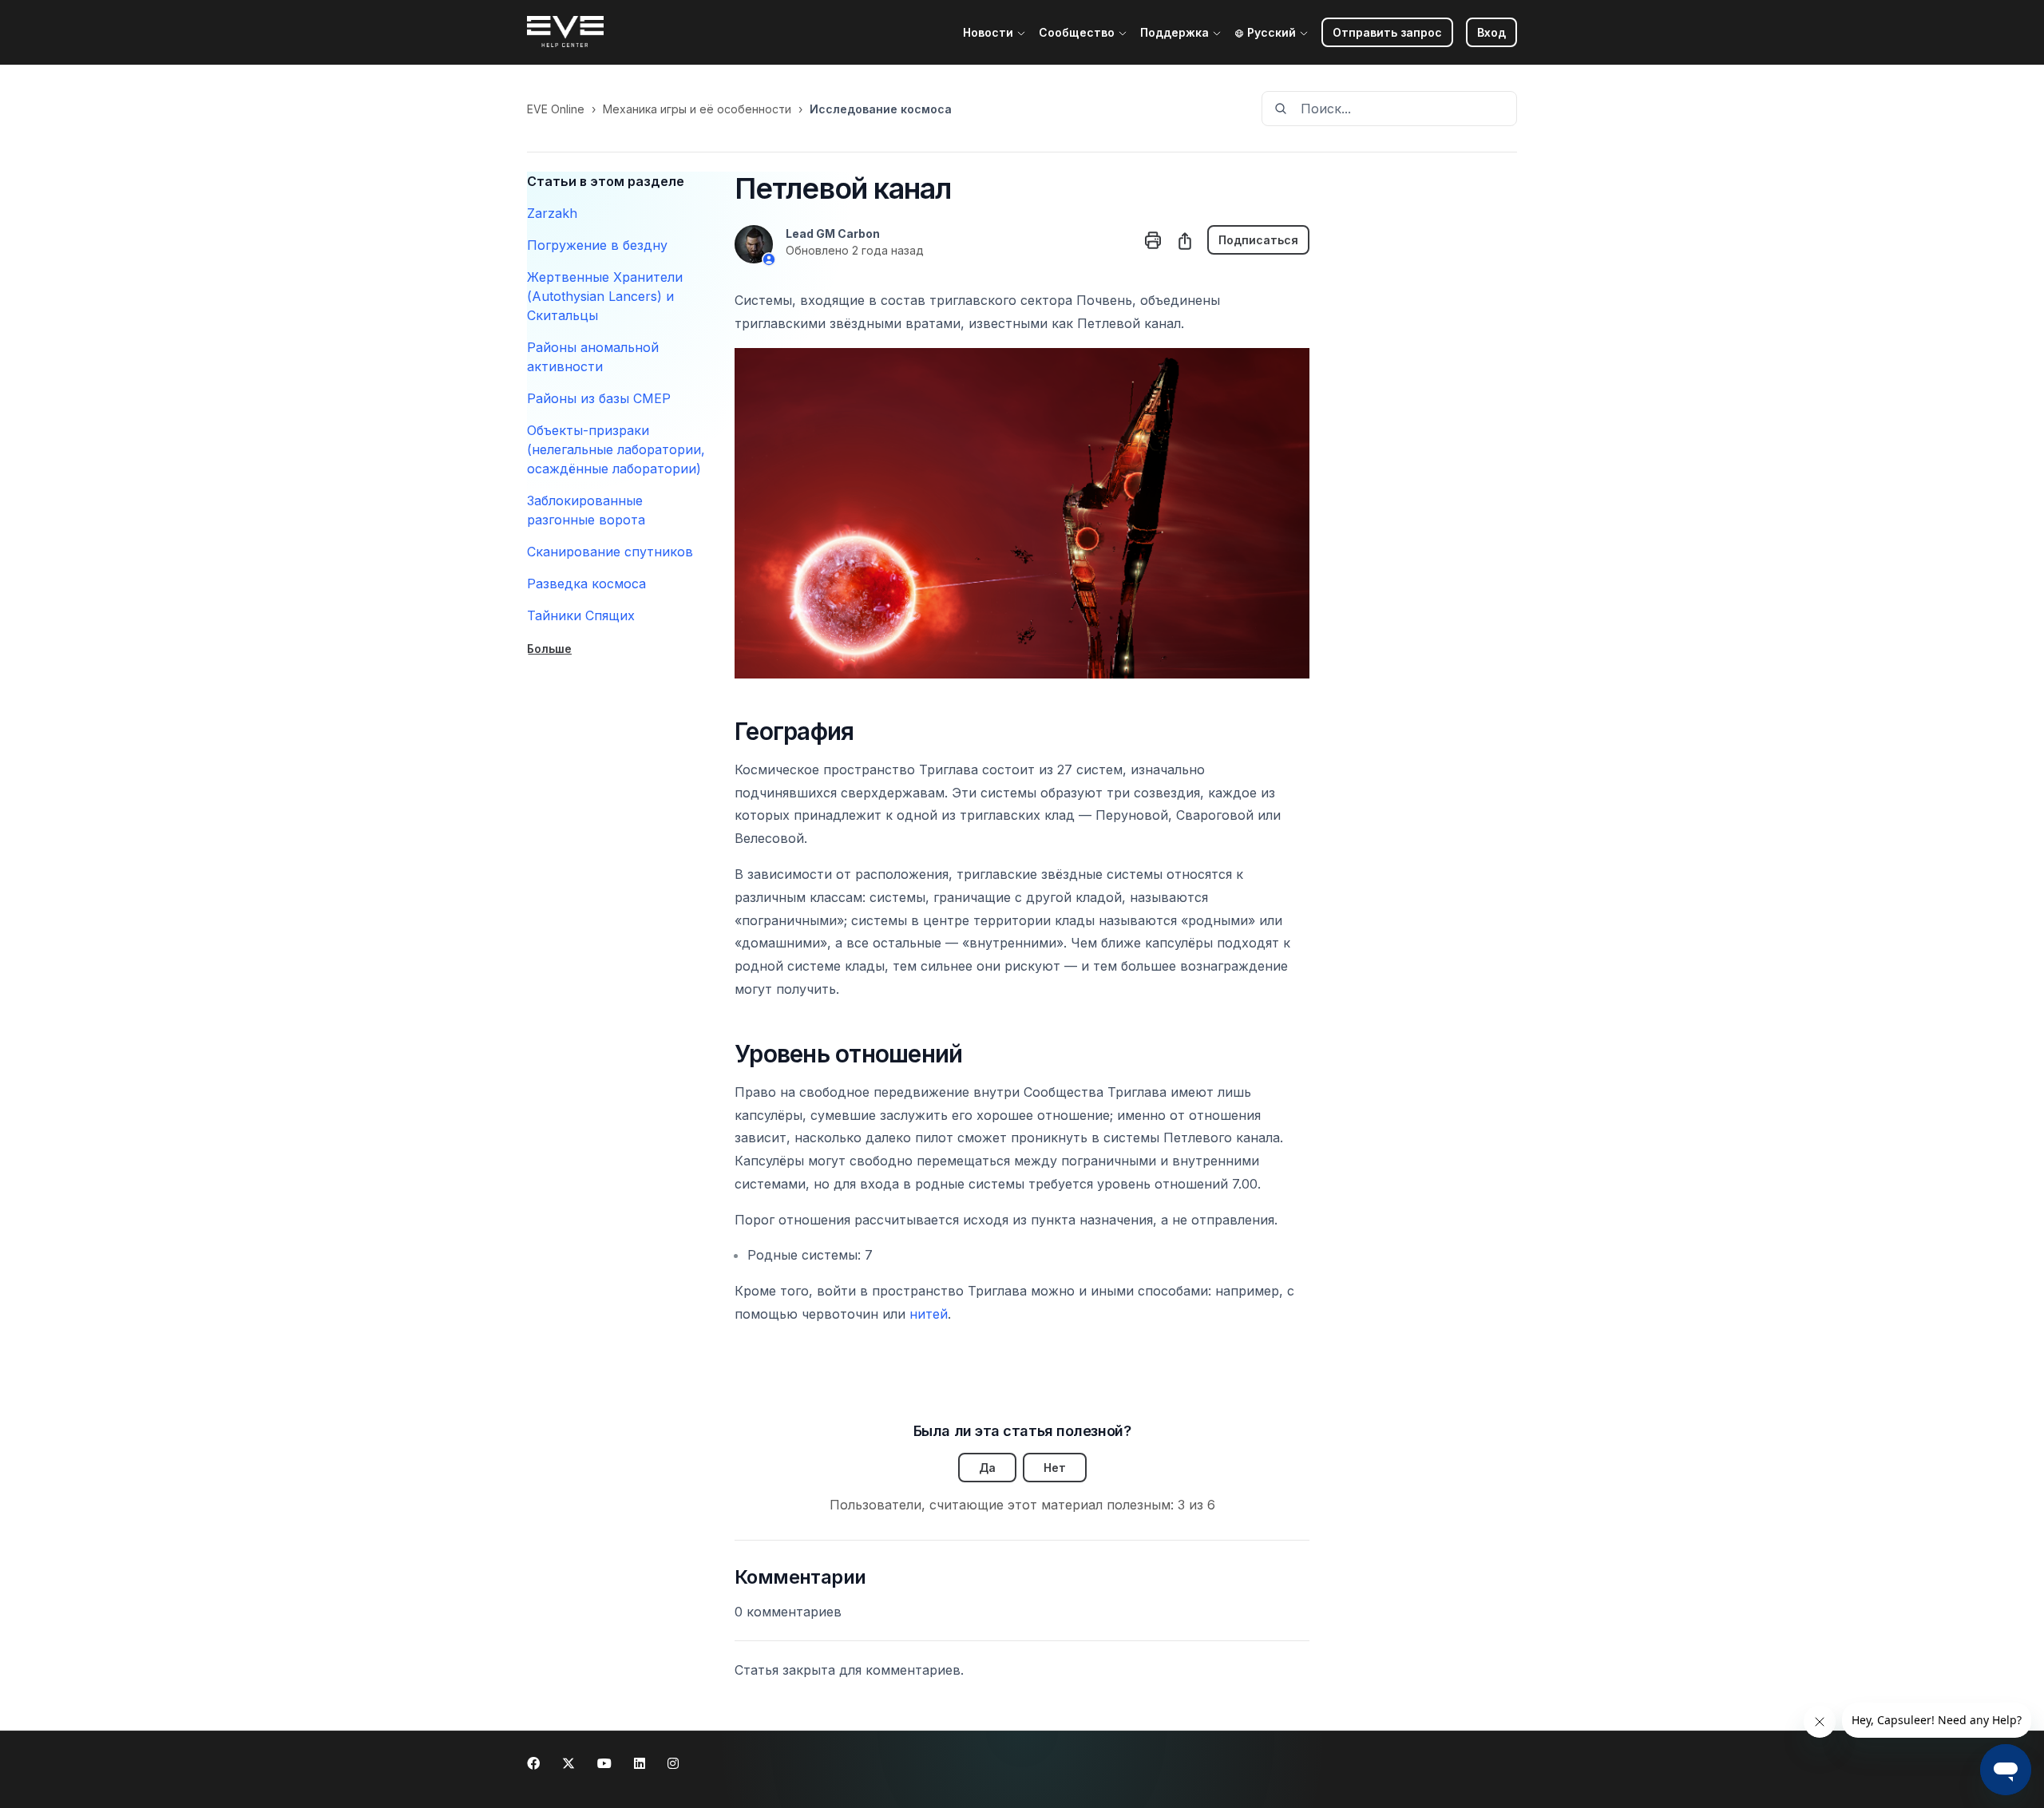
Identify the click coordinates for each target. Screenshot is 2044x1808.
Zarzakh (552, 213)
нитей (929, 1314)
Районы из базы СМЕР (599, 398)
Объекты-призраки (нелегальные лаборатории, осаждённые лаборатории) (616, 449)
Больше (549, 649)
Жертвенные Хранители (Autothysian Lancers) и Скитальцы (605, 296)
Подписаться (1258, 240)
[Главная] (565, 33)
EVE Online (556, 109)
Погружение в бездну (597, 245)
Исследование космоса (881, 109)
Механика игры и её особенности (697, 109)
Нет (1055, 1468)
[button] (1491, 32)
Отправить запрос (1387, 32)
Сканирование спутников (610, 552)
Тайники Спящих (581, 615)
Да (987, 1468)
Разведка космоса (586, 584)
